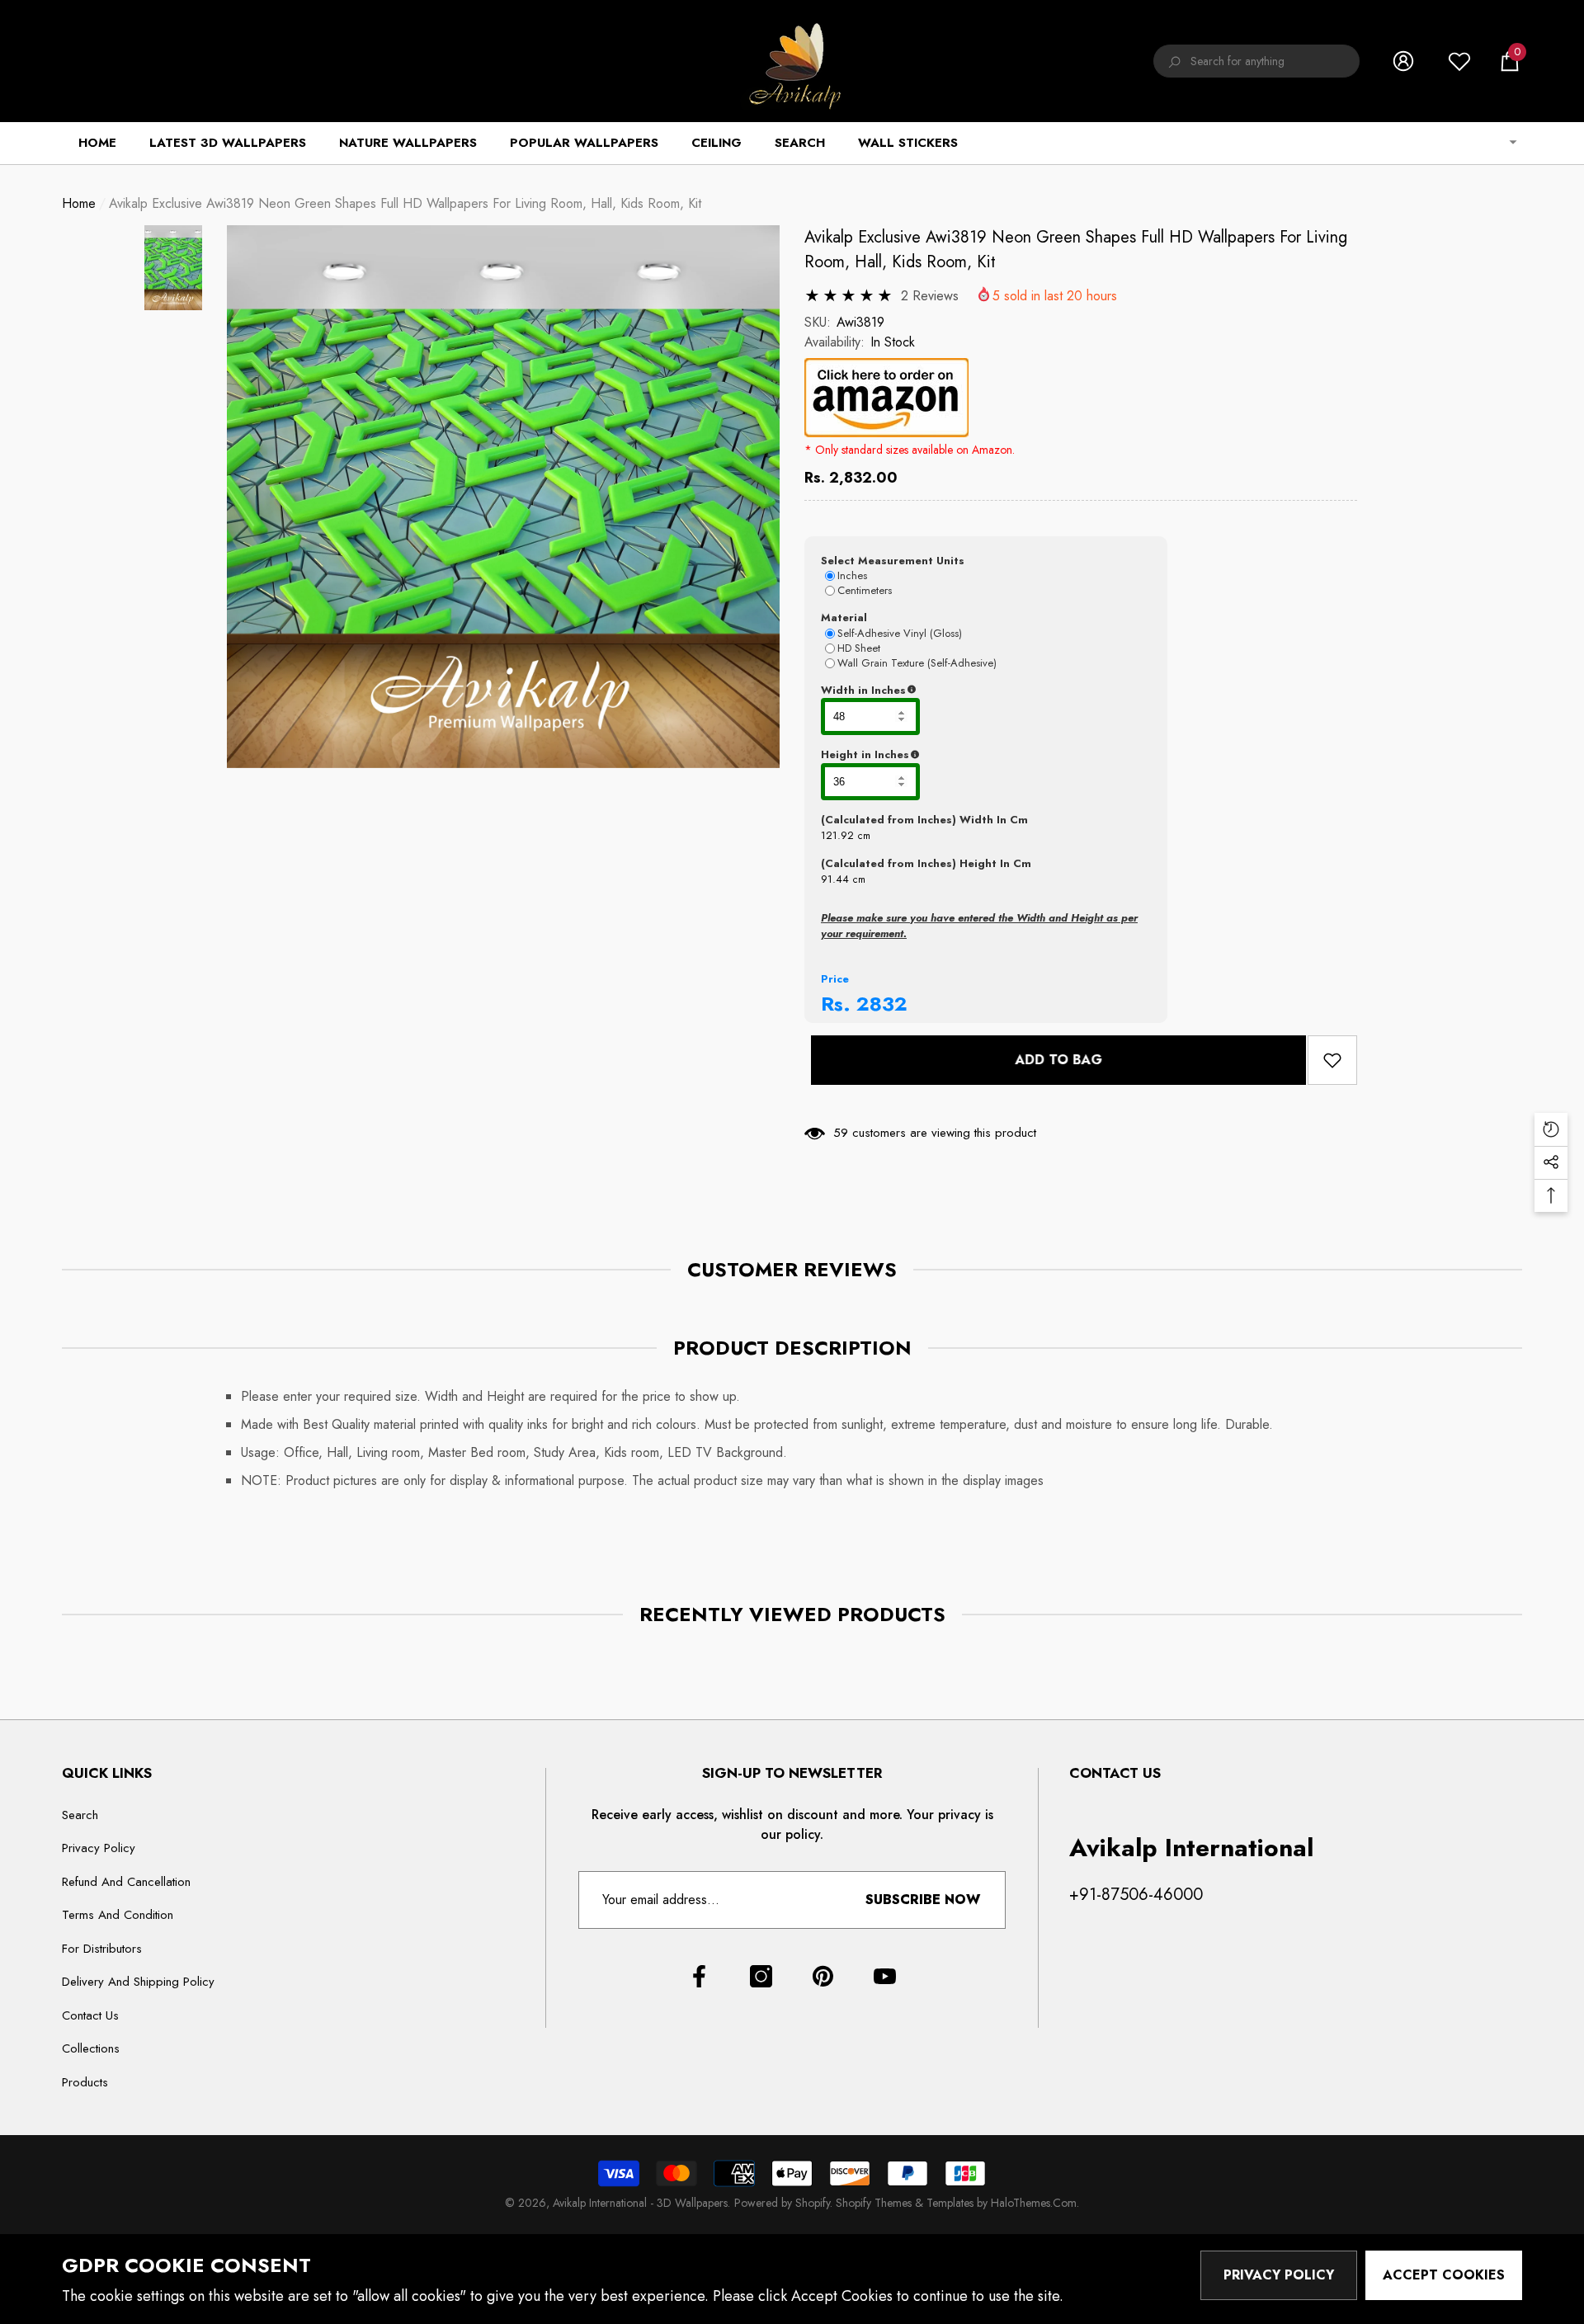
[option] (503, 497)
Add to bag (1052, 1060)
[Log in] (1403, 61)
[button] (1510, 61)
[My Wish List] (1459, 61)
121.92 (837, 835)
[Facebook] (699, 1976)
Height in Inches (947, 755)
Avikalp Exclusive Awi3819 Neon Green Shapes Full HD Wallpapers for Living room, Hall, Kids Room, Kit (1076, 250)
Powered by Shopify (782, 2203)
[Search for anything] (1256, 61)
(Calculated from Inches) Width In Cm (924, 820)
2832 (882, 1004)
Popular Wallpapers (584, 143)
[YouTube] (885, 1976)
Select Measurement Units (893, 561)
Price (835, 979)
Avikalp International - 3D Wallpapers (640, 2203)
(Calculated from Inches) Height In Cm (926, 863)
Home (79, 203)
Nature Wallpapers (408, 143)
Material (844, 618)
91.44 (835, 879)
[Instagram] (761, 1976)
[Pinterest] (823, 1976)
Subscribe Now (923, 1900)
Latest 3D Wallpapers (228, 143)
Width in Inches (944, 691)
